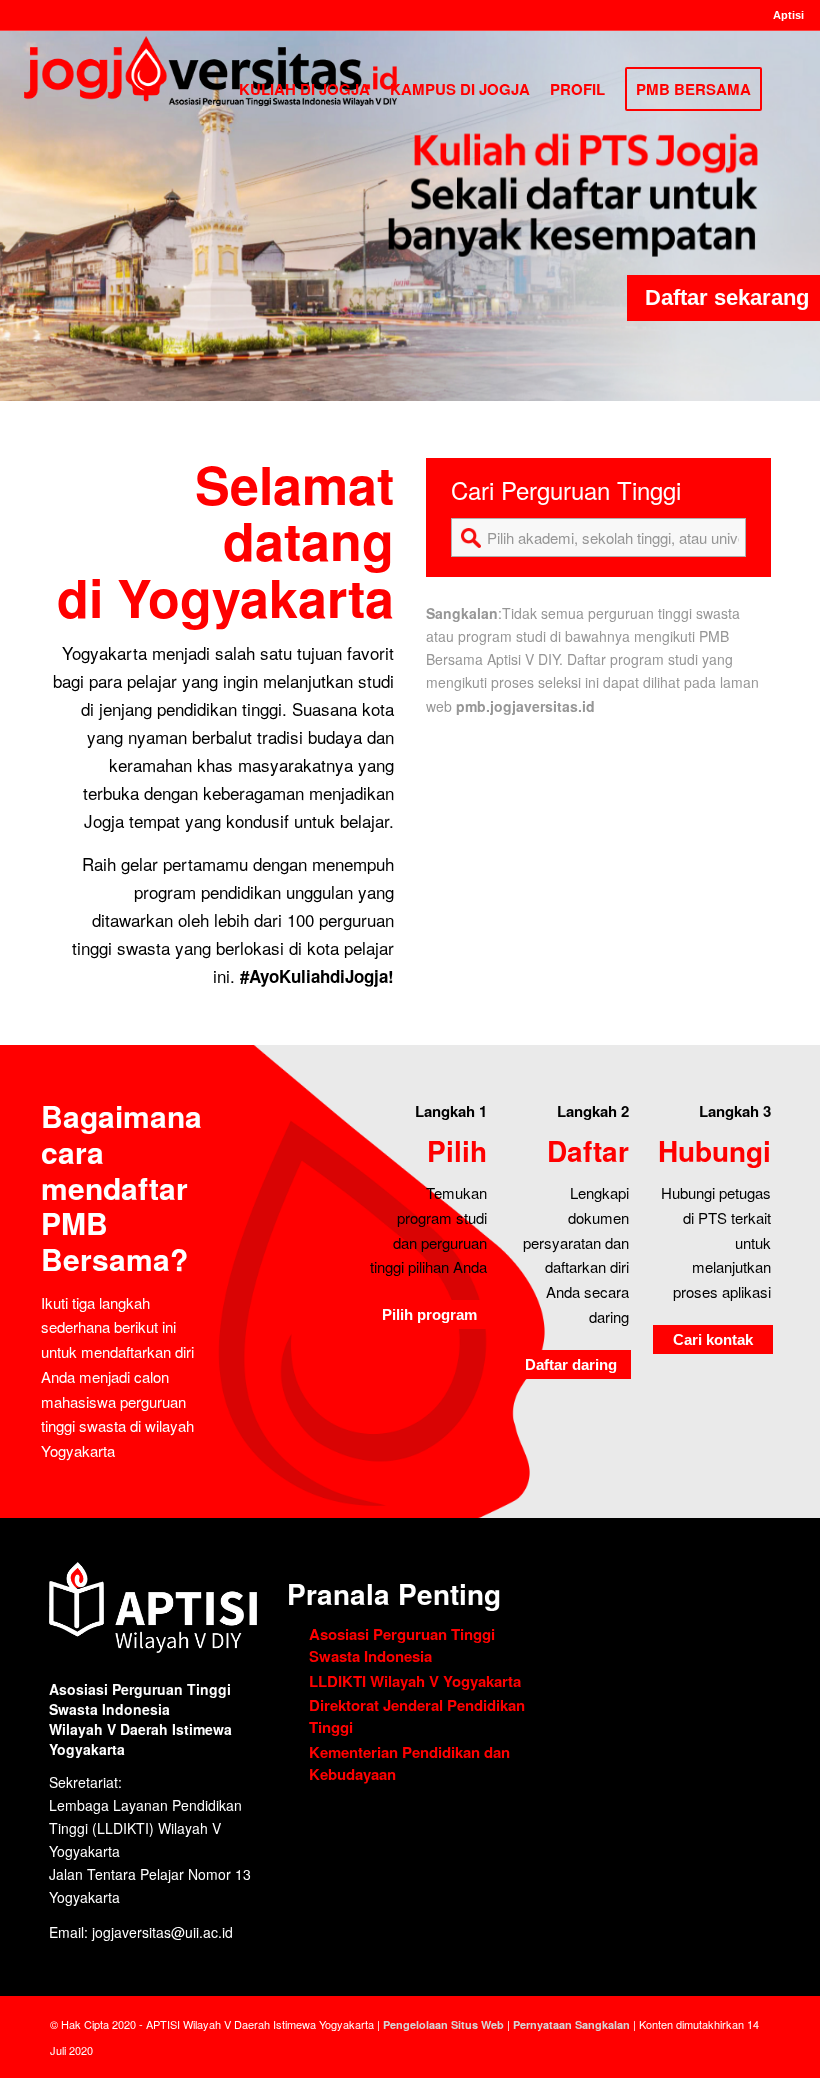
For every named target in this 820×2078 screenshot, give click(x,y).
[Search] (788, 89)
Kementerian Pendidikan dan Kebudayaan (409, 1763)
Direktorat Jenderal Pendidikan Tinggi (417, 1716)
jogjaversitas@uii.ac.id (162, 1932)
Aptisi (788, 15)
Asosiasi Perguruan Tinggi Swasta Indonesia (402, 1645)
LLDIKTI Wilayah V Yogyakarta (415, 1681)
